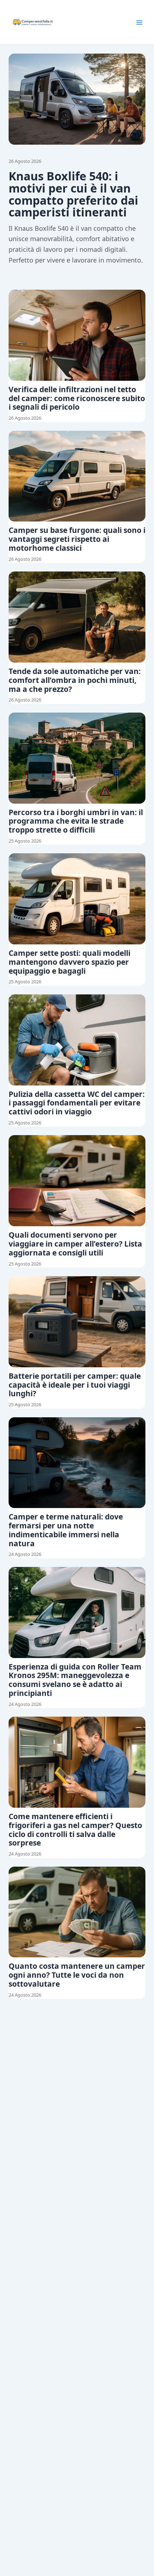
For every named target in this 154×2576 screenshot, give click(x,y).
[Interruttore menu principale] (139, 23)
